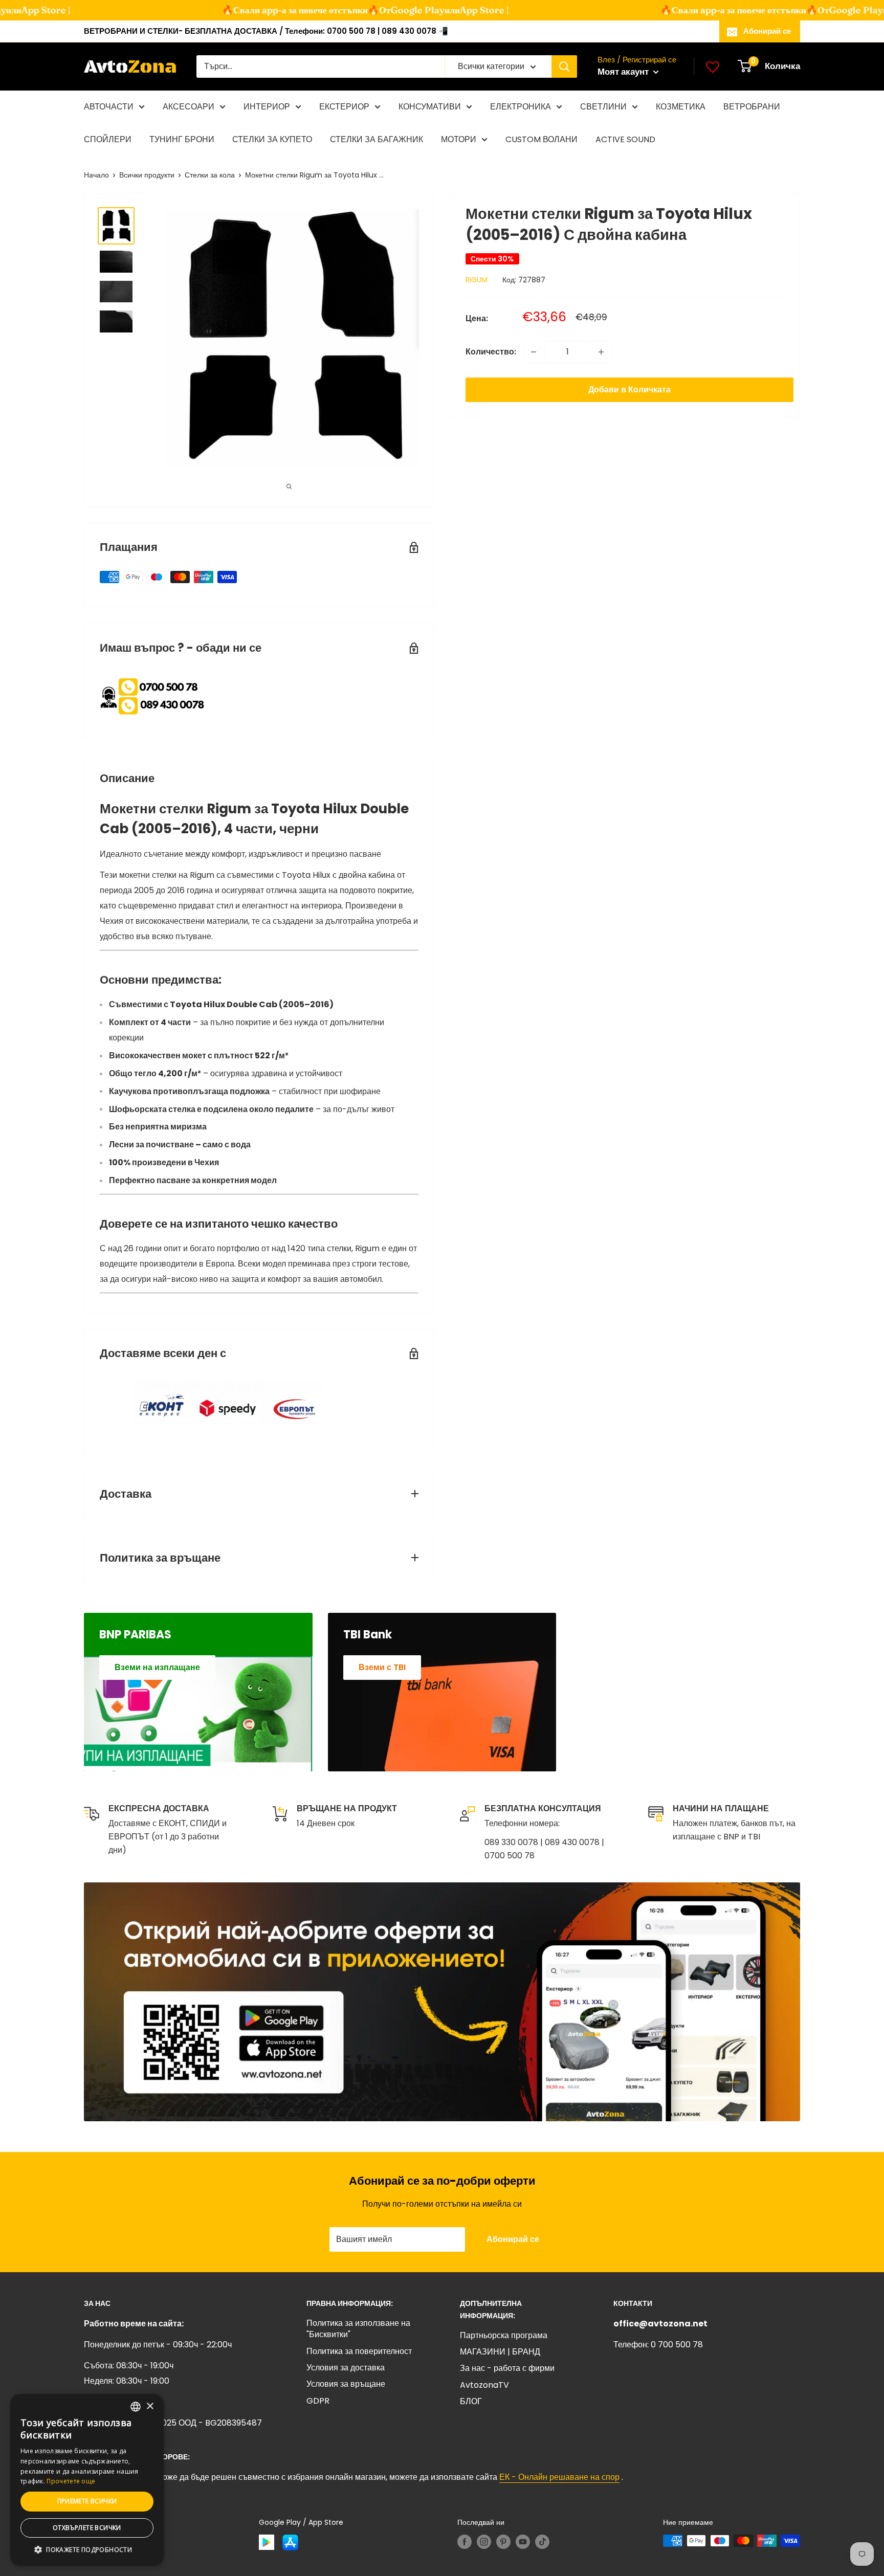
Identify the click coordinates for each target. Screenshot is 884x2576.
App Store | (459, 10)
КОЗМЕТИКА (681, 107)
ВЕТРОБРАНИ (752, 107)
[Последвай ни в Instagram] (484, 2542)
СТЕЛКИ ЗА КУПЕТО (272, 139)
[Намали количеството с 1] (534, 352)
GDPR (318, 2401)
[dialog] (87, 2480)
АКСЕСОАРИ (189, 107)
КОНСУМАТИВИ (430, 107)
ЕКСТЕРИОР (344, 107)
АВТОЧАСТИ (109, 107)
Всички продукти (147, 175)
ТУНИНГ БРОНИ (182, 139)
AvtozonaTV (484, 2385)
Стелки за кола (210, 175)
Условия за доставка (346, 2368)
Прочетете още (71, 2481)
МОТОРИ (459, 139)
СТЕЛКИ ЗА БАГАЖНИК (377, 139)
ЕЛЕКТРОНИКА (521, 107)
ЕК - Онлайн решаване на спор (559, 2477)
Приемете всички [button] (87, 2501)
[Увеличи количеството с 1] (601, 352)
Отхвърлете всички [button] (87, 2528)
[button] (87, 2550)
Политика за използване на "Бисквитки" (358, 2329)
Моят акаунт (624, 72)
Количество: (491, 352)
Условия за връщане (346, 2384)
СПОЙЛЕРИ (108, 139)
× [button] (150, 2406)
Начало (96, 175)
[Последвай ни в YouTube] (523, 2542)
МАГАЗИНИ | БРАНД (500, 2352)
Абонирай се (767, 31)
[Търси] (564, 66)
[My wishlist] (713, 66)
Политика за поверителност (359, 2351)
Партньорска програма (504, 2335)
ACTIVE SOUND (625, 139)
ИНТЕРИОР (267, 107)
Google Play (392, 10)
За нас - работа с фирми (507, 2368)
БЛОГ (471, 2401)
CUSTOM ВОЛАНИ (542, 139)
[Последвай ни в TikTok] (542, 2542)
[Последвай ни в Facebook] (465, 2542)
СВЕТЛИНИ (603, 107)
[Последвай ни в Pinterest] (503, 2542)
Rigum (477, 280)
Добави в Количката (629, 390)
